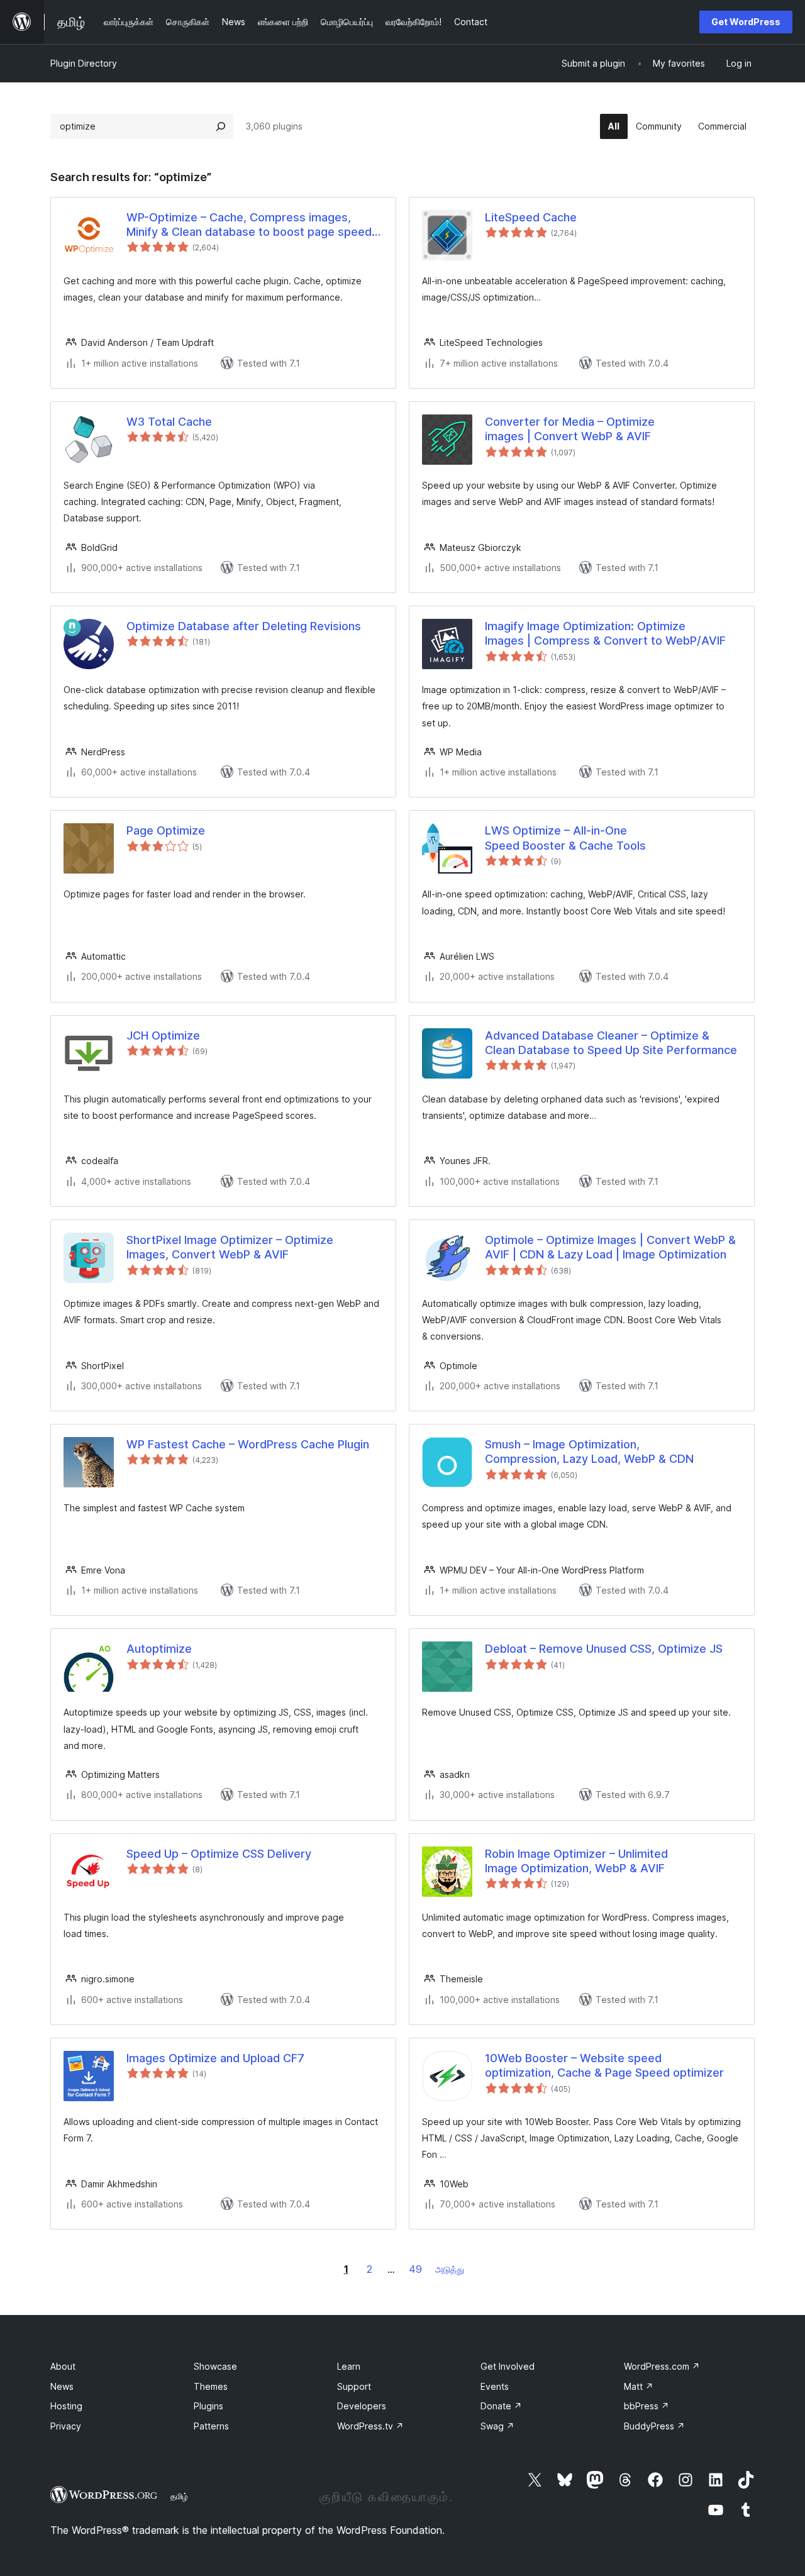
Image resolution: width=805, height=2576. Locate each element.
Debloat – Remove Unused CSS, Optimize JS (604, 1649)
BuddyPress (654, 2426)
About (63, 2366)
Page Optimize (166, 830)
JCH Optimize (163, 1035)
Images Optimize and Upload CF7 (215, 2058)
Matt (639, 2386)
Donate (501, 2406)
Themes (211, 2386)
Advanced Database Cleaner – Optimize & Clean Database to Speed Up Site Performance (611, 1043)
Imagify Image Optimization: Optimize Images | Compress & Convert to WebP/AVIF (605, 633)
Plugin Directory (84, 63)
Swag (497, 2426)
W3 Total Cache (169, 422)
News (62, 2386)
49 (415, 2269)
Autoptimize (159, 1649)
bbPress (647, 2406)
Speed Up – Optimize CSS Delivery (219, 1854)
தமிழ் (179, 2496)
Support (354, 2386)
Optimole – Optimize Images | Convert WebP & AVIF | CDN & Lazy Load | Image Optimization (610, 1247)
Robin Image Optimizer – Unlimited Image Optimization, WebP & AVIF (576, 1861)
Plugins (208, 2406)
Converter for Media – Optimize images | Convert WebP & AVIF (570, 429)
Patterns (211, 2426)
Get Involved (508, 2366)
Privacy (66, 2426)
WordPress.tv (370, 2426)
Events (495, 2386)
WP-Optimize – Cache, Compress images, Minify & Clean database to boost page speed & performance (254, 225)
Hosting (66, 2406)
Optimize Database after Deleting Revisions (244, 626)
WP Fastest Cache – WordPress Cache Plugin (248, 1444)
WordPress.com (662, 2366)
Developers (362, 2406)
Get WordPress (746, 22)
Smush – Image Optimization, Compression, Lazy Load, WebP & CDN (589, 1452)
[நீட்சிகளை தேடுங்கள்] (221, 126)
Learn (349, 2366)
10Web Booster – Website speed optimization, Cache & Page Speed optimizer (604, 2065)
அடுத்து (450, 2269)
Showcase (215, 2366)
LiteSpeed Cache (531, 217)
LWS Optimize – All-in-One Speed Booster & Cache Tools (565, 838)
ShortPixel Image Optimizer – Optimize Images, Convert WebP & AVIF (230, 1247)
